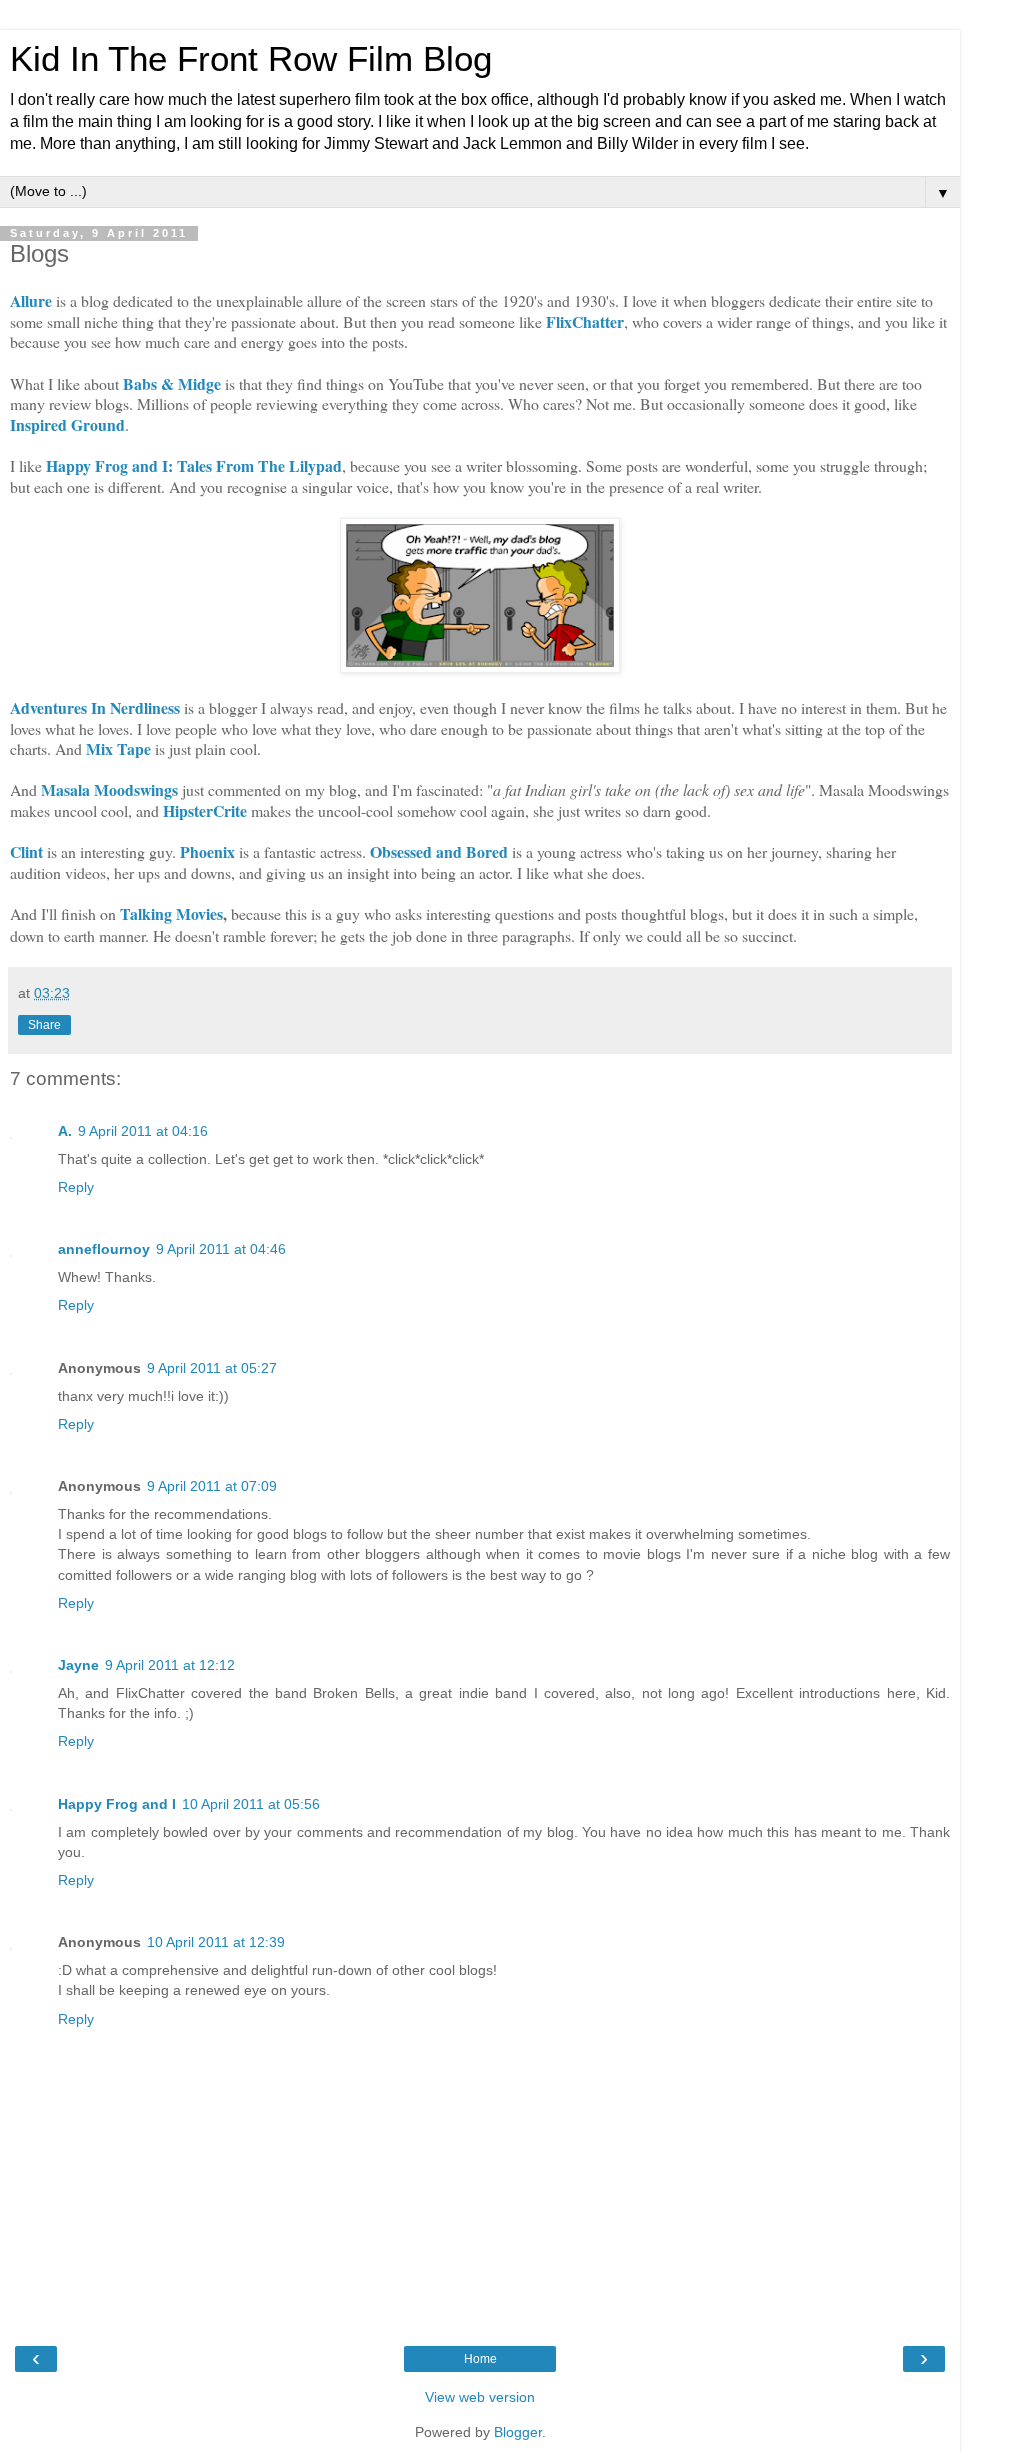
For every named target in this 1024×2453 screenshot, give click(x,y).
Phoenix (207, 851)
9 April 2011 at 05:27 (212, 1368)
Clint (26, 851)
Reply (76, 1187)
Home (480, 2359)
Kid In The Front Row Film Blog (251, 59)
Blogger (518, 2432)
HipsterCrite (205, 810)
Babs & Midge (172, 383)
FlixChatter (585, 321)
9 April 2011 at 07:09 (212, 1486)
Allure (31, 300)
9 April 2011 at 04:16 (143, 1131)
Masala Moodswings (109, 789)
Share (44, 1025)
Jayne (78, 1665)
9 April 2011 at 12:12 (170, 1665)
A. (65, 1131)
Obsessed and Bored (439, 851)
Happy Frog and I (117, 1804)
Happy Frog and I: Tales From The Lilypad (192, 465)
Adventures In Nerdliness (95, 707)
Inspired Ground (67, 424)
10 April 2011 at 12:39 (216, 1942)
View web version (480, 2397)
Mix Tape (118, 748)
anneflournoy (104, 1249)
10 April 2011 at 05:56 (251, 1804)
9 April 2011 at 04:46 (221, 1249)
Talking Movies (171, 913)
